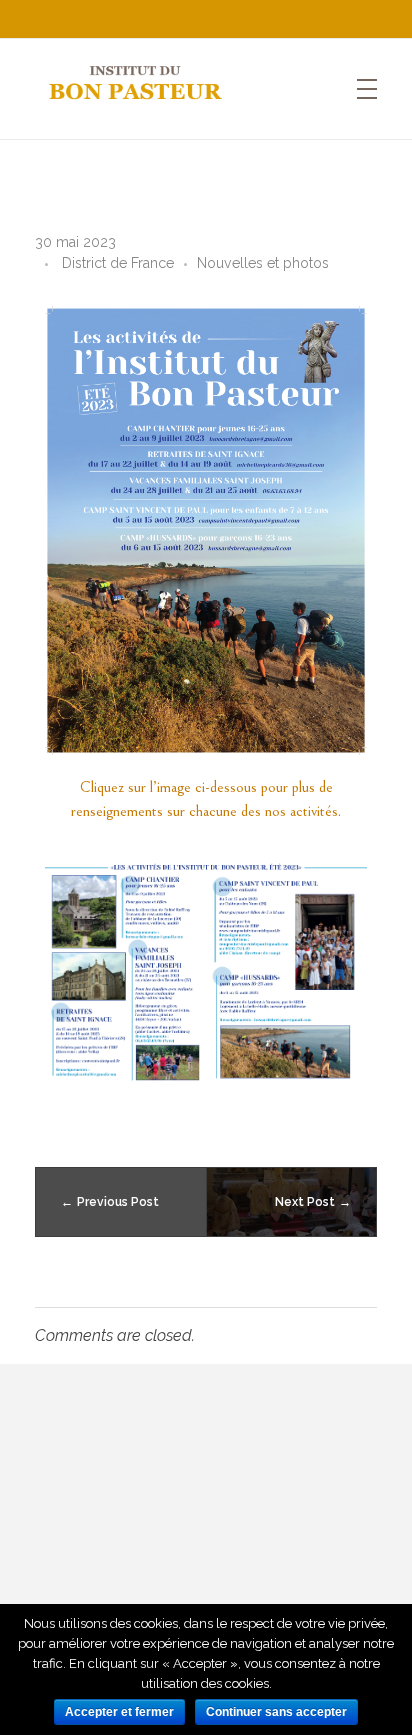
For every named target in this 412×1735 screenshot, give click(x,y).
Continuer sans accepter (276, 1712)
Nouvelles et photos (263, 263)
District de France (118, 263)
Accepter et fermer (119, 1712)
